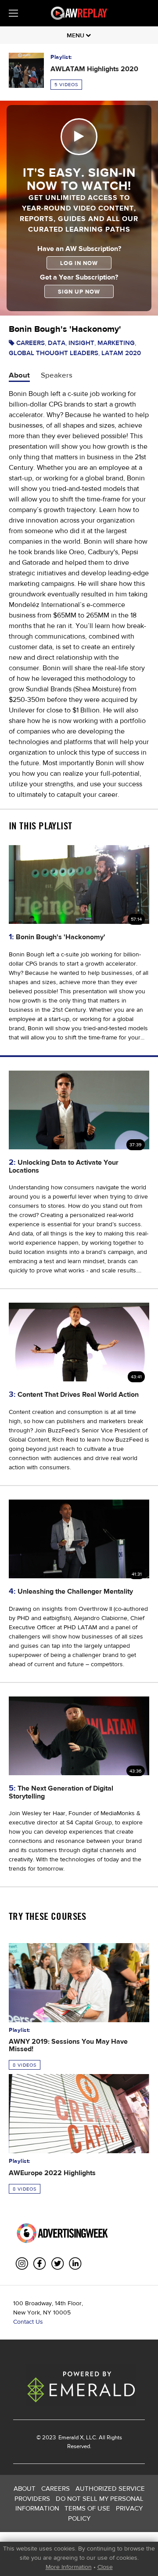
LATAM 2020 (121, 353)
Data (57, 343)
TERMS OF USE (87, 2508)
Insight (81, 343)
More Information (69, 2567)
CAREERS (56, 2488)
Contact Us (28, 2322)
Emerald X (70, 2437)
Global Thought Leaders (54, 353)
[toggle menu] (13, 13)
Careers (31, 343)
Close (105, 2567)
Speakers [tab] (57, 375)
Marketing (116, 343)
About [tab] (19, 375)
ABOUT (25, 2488)
